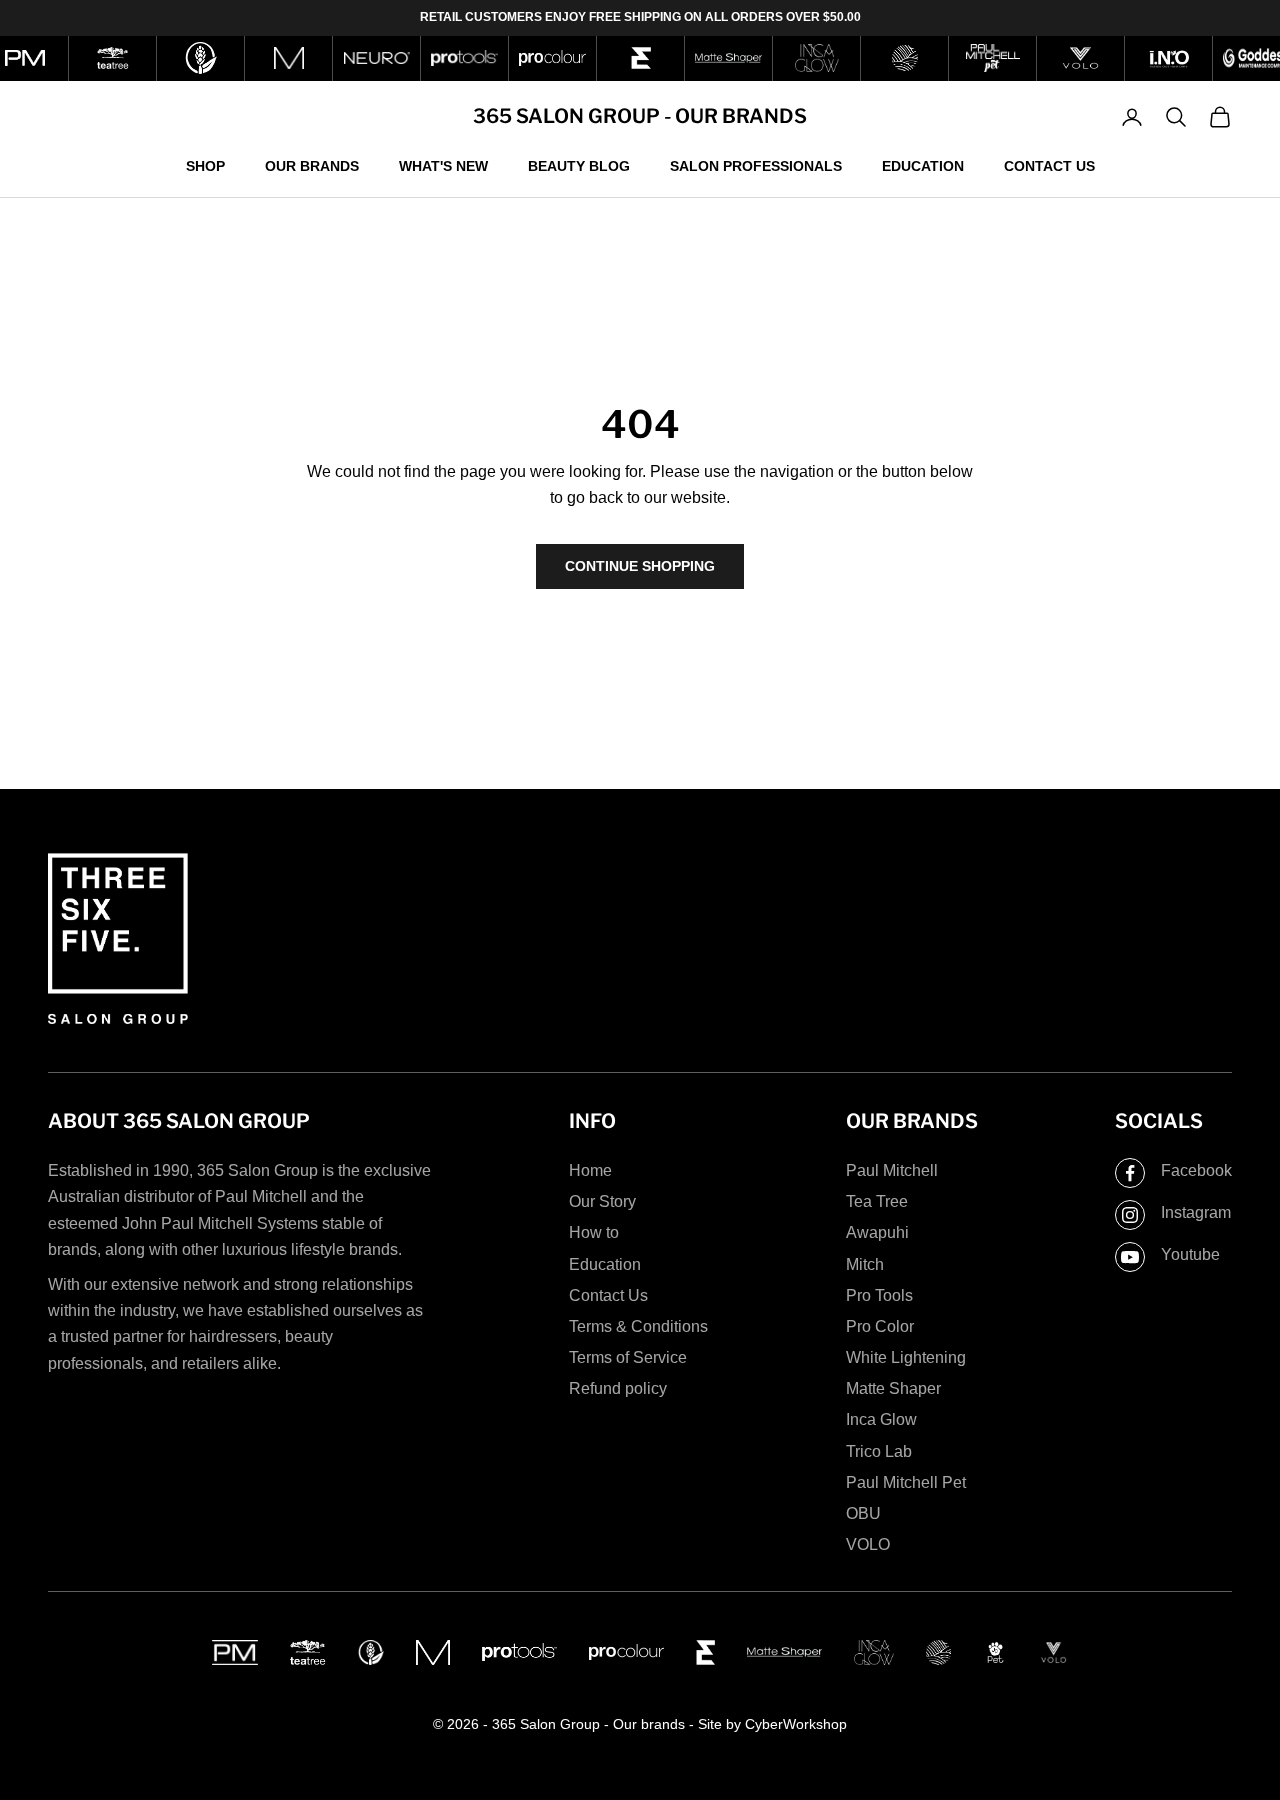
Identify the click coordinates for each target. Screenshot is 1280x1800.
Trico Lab (879, 1451)
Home (590, 1170)
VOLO (868, 1544)
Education (923, 165)
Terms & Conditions (638, 1326)
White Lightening (906, 1357)
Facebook (1196, 1170)
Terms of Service (628, 1357)
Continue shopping (640, 566)
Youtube (1190, 1254)
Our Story (602, 1201)
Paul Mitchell (892, 1170)
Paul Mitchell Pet (906, 1482)
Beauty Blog (579, 165)
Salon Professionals (756, 165)
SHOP (205, 165)
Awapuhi (877, 1232)
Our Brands (312, 165)
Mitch (865, 1264)
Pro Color (880, 1326)
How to (594, 1232)
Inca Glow (881, 1419)
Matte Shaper (893, 1388)
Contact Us (1049, 165)
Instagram (1196, 1212)
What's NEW (443, 165)
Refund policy (618, 1388)
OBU (863, 1513)
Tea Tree (877, 1201)
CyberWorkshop (796, 1724)
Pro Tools (879, 1295)
